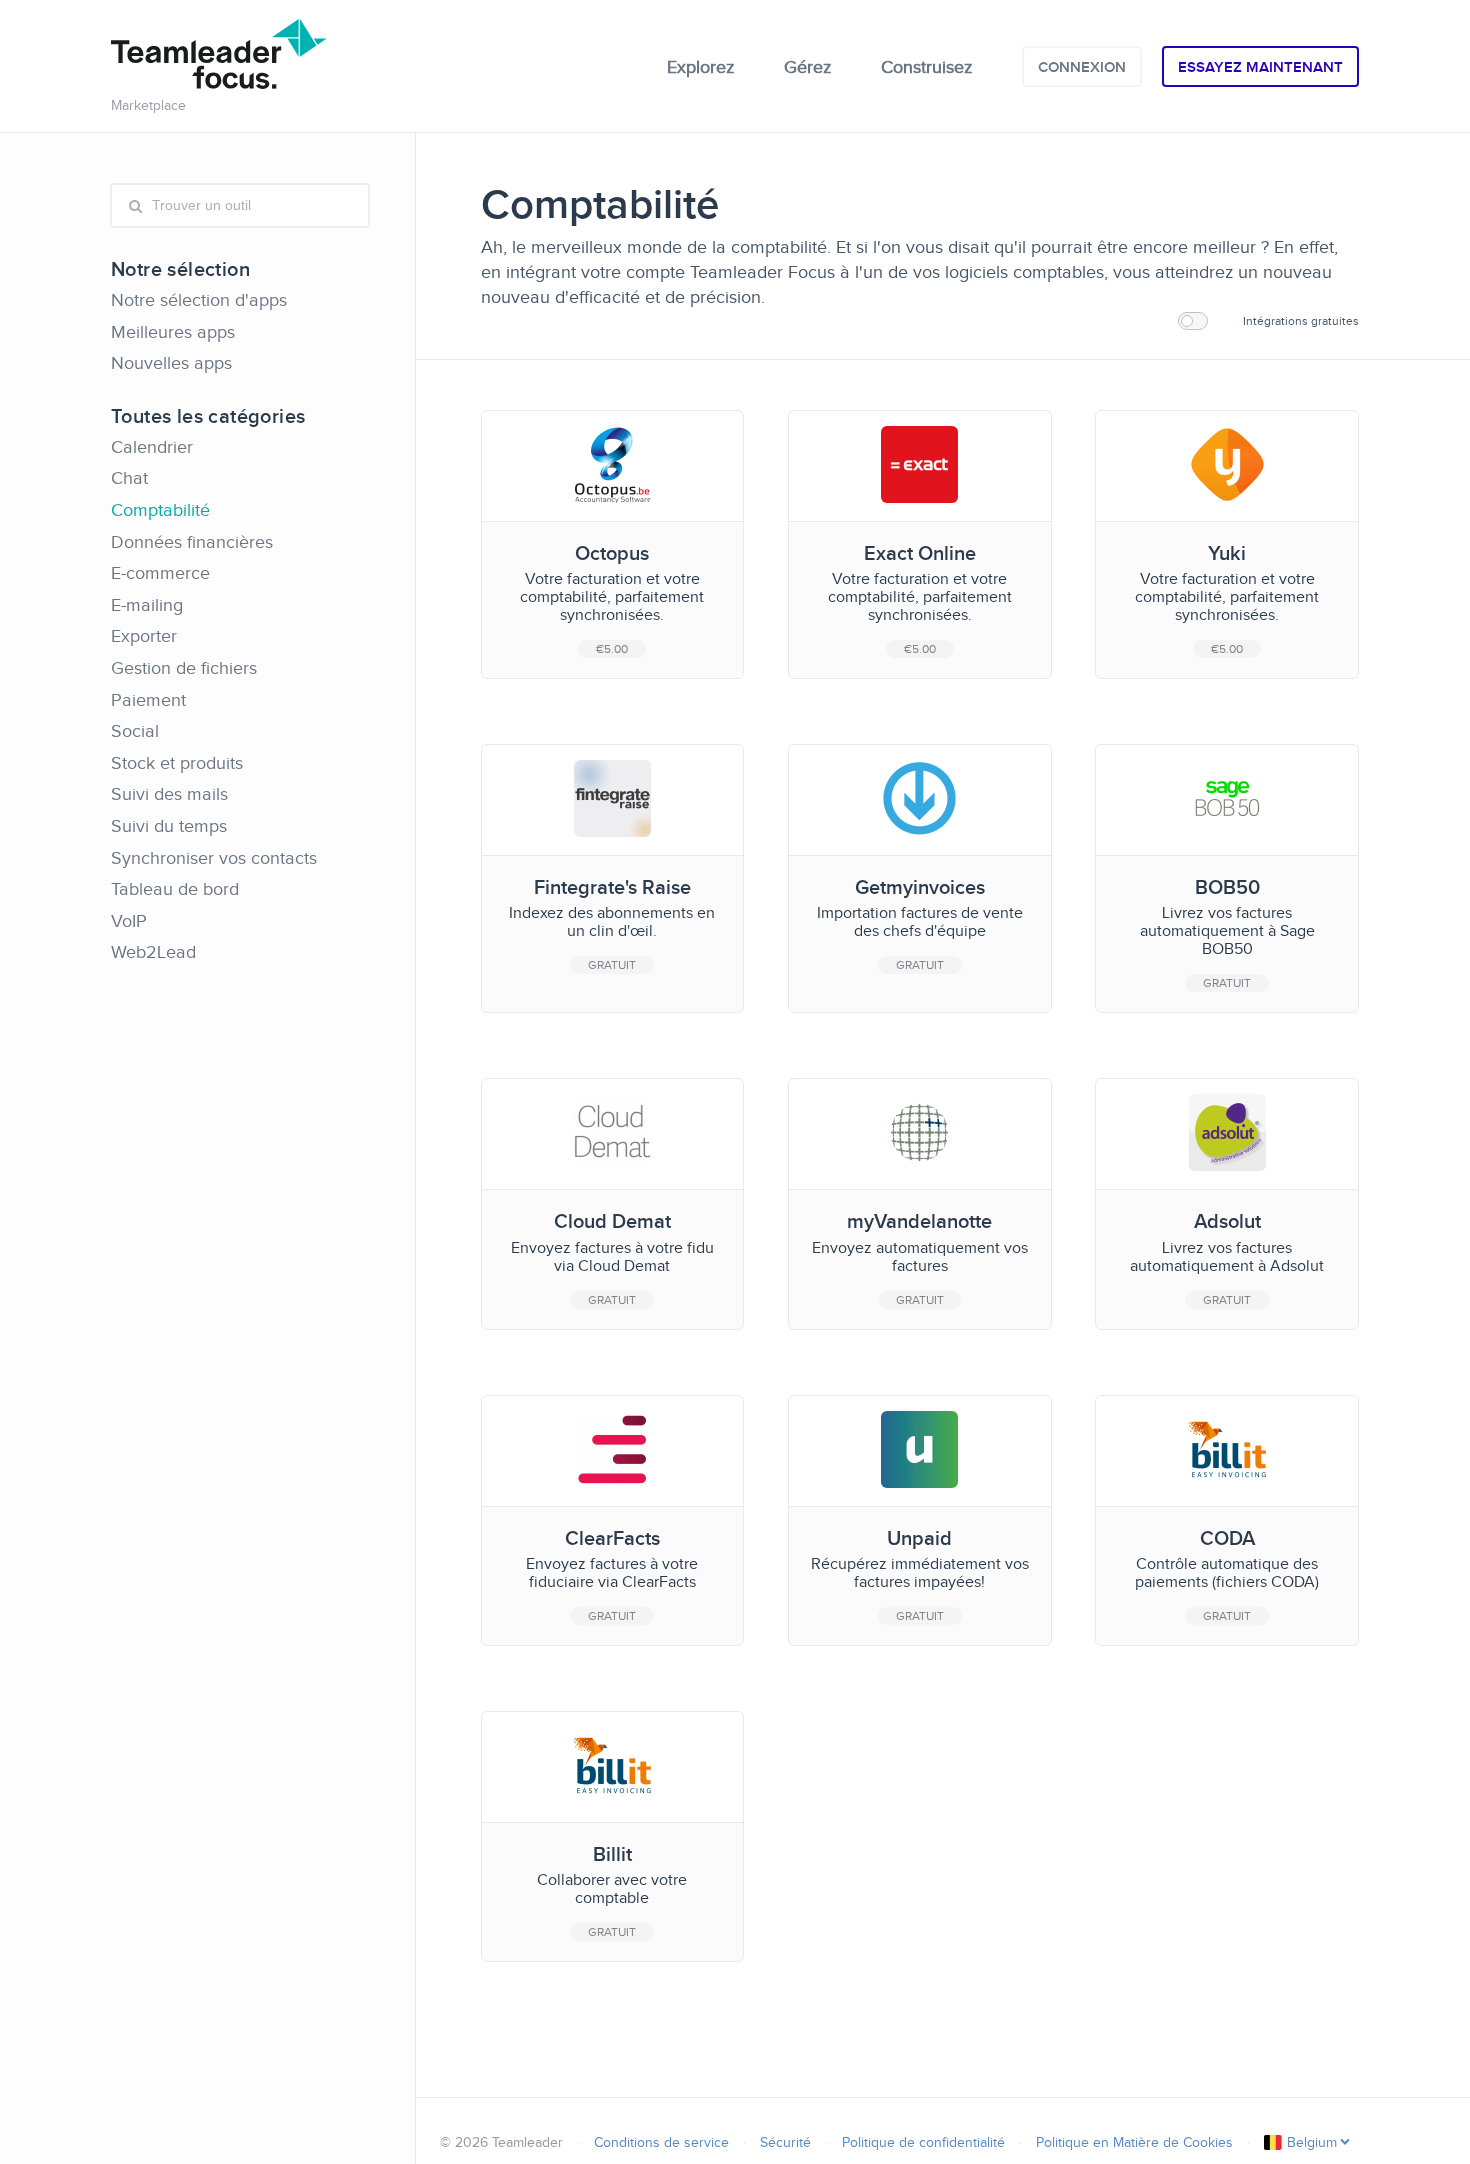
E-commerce (160, 573)
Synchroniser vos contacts (214, 858)
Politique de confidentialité (923, 2142)
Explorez (700, 67)
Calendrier (152, 447)
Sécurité (785, 2142)
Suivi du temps (169, 826)
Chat (129, 478)
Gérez (807, 67)
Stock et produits (177, 763)
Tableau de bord (175, 889)
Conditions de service (661, 2142)
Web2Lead (153, 952)
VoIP (129, 921)
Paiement (148, 700)
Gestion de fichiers (184, 668)
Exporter (144, 636)
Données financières (192, 542)
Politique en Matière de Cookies (1134, 2142)
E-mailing (147, 605)
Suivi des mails (169, 794)
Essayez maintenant (1260, 67)
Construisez (926, 67)
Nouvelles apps (171, 363)
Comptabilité (160, 510)
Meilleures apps (173, 332)
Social (135, 731)
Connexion (1082, 67)
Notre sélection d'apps (199, 300)
